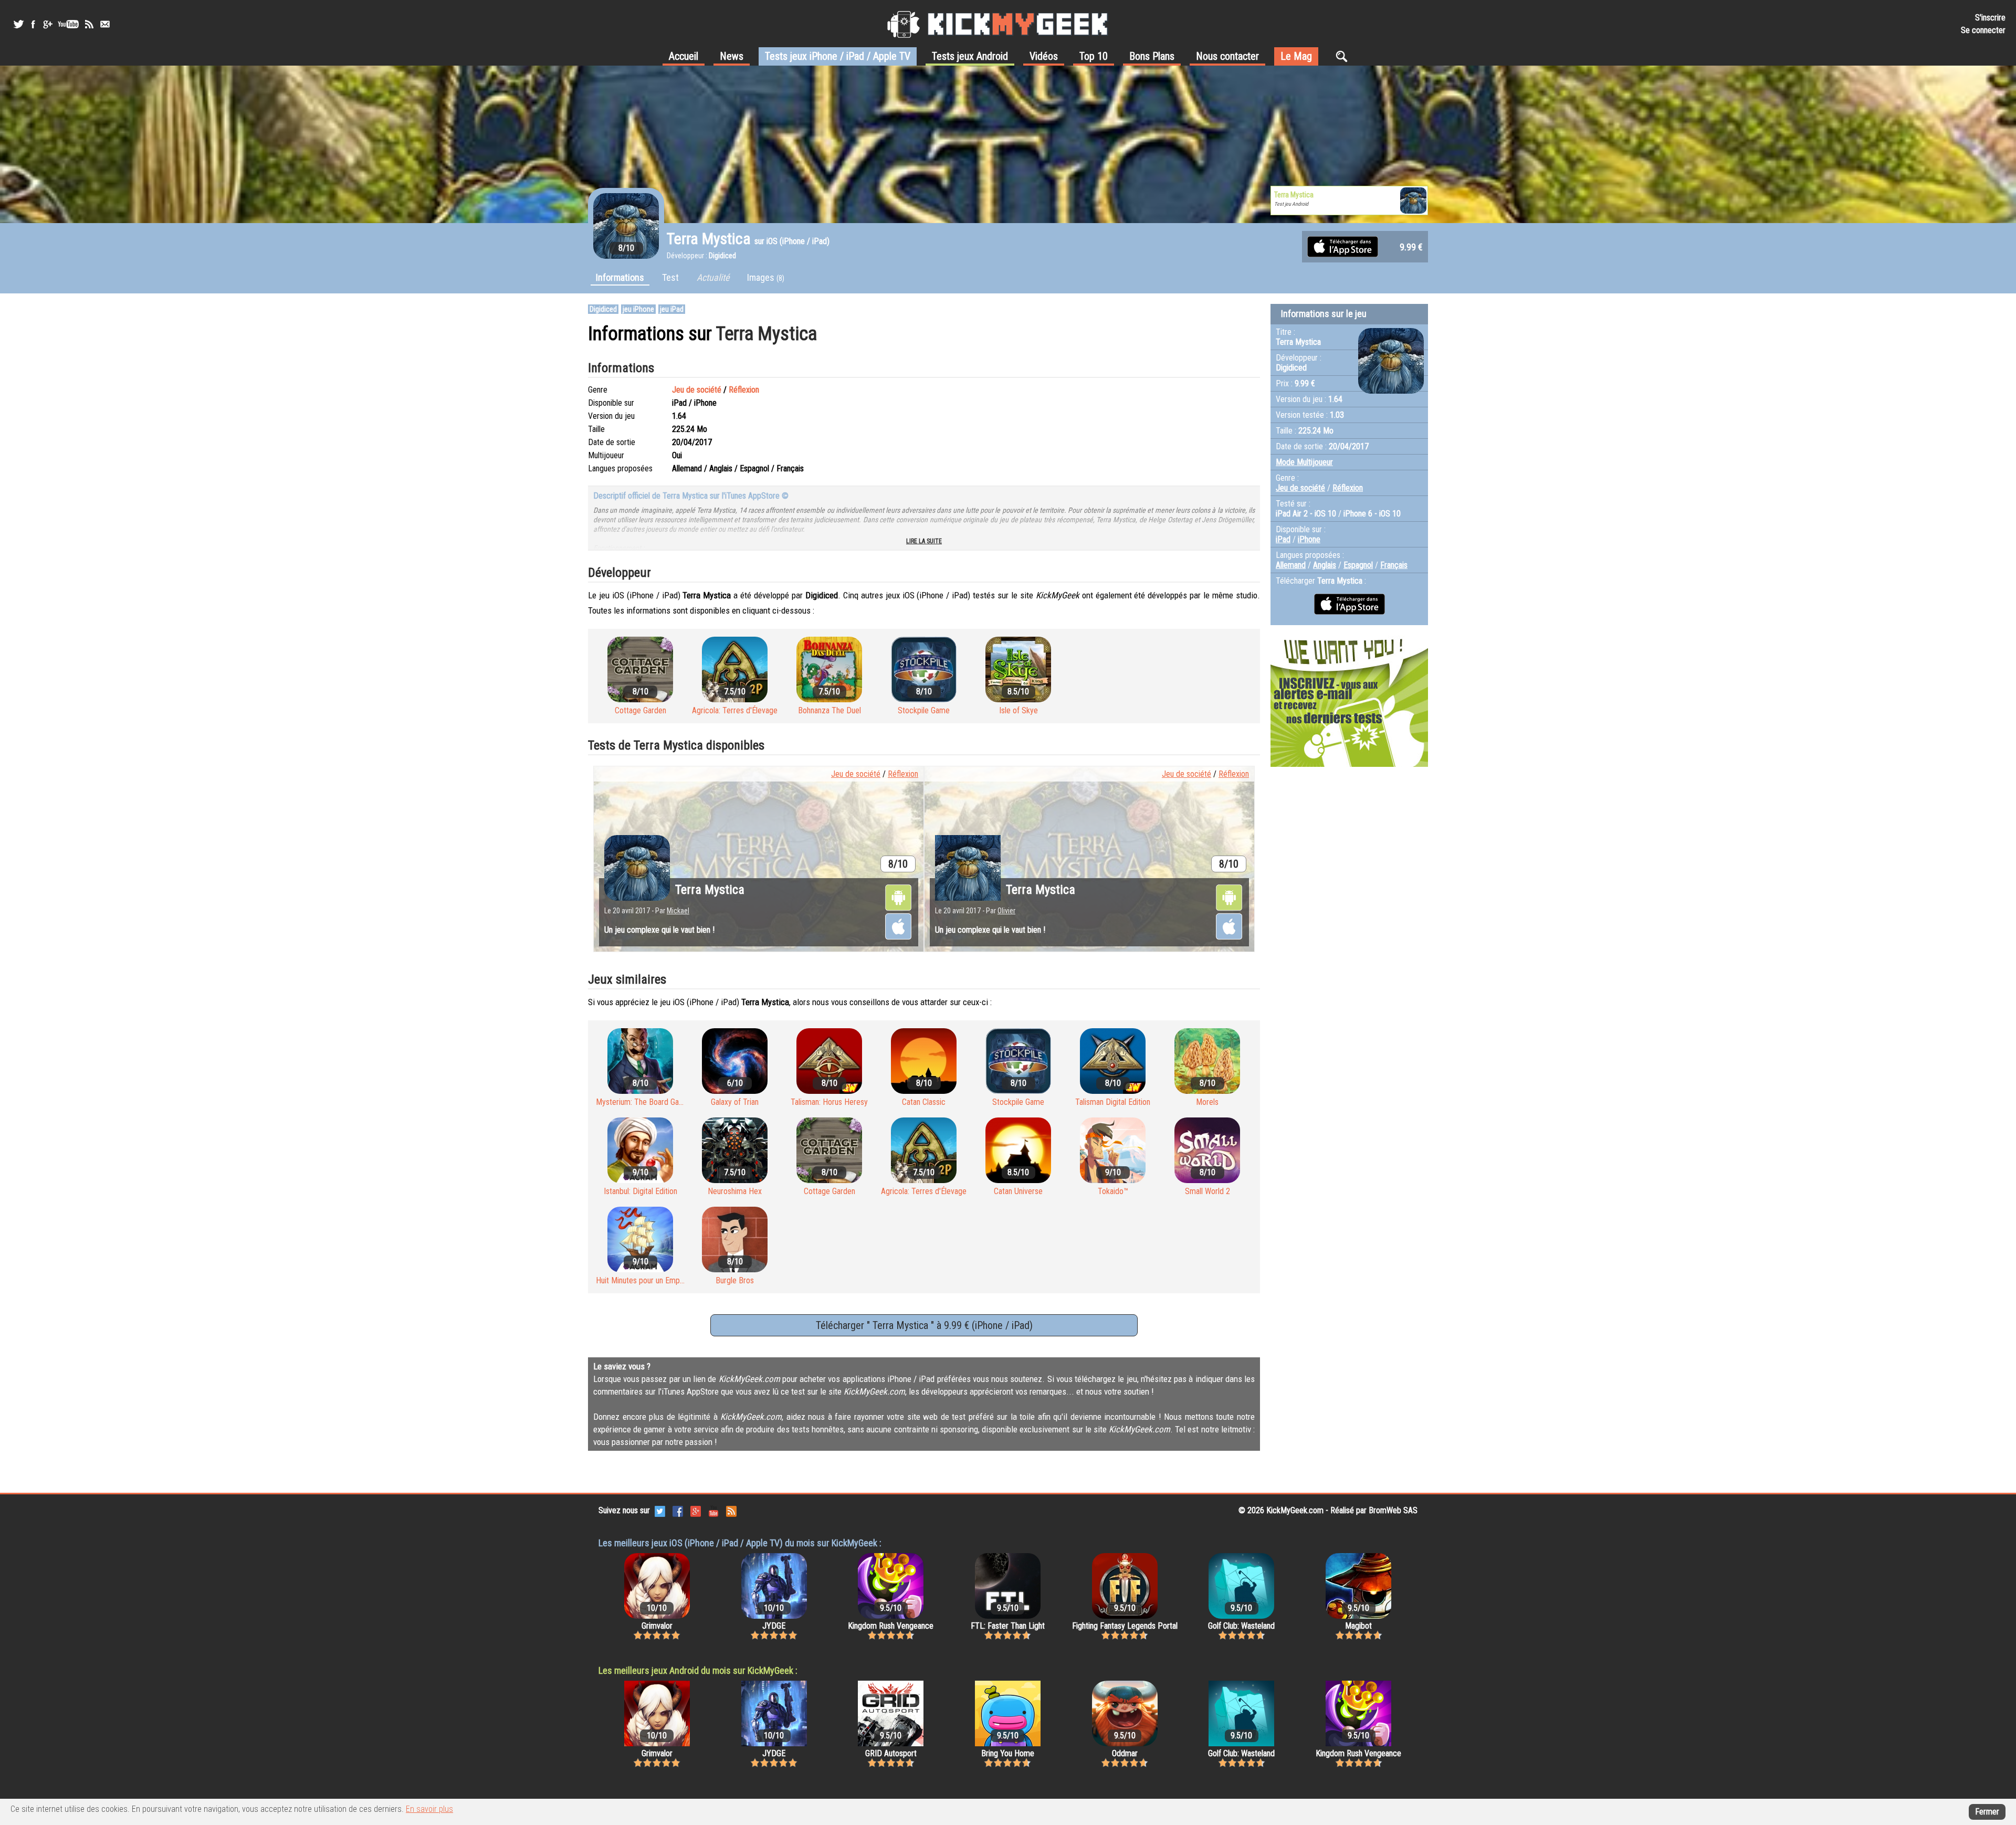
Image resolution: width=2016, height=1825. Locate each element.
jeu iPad (672, 309)
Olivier (1006, 911)
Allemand (1291, 565)
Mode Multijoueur (1304, 462)
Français (1394, 565)
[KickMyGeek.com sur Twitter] (660, 1510)
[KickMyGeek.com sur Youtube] (713, 1510)
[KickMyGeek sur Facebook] (33, 24)
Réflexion (744, 390)
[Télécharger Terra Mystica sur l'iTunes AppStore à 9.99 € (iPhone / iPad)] (1343, 246)
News (732, 56)
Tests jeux (838, 56)
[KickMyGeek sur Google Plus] (47, 24)
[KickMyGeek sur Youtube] (68, 24)
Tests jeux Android (970, 56)
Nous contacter (1227, 56)
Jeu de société (697, 390)
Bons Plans (1152, 56)
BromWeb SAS (1393, 1510)
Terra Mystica (710, 890)
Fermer (1987, 1812)
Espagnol (1358, 565)
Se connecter (1983, 30)
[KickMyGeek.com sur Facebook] (678, 1510)
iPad (1283, 539)
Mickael (678, 911)
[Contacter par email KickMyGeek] (105, 24)
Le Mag (1296, 56)
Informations (620, 277)
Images (766, 277)
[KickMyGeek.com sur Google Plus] (696, 1510)
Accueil (684, 56)
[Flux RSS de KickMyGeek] (89, 24)
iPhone (1309, 539)
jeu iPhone (638, 309)
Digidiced (603, 309)
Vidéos (1044, 56)
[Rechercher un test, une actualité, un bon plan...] (1344, 56)
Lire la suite (924, 541)
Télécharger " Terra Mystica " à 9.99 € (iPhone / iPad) (924, 1325)
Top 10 (1094, 56)
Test (670, 277)
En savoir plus (429, 1809)
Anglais (1325, 565)
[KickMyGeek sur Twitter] (18, 24)
